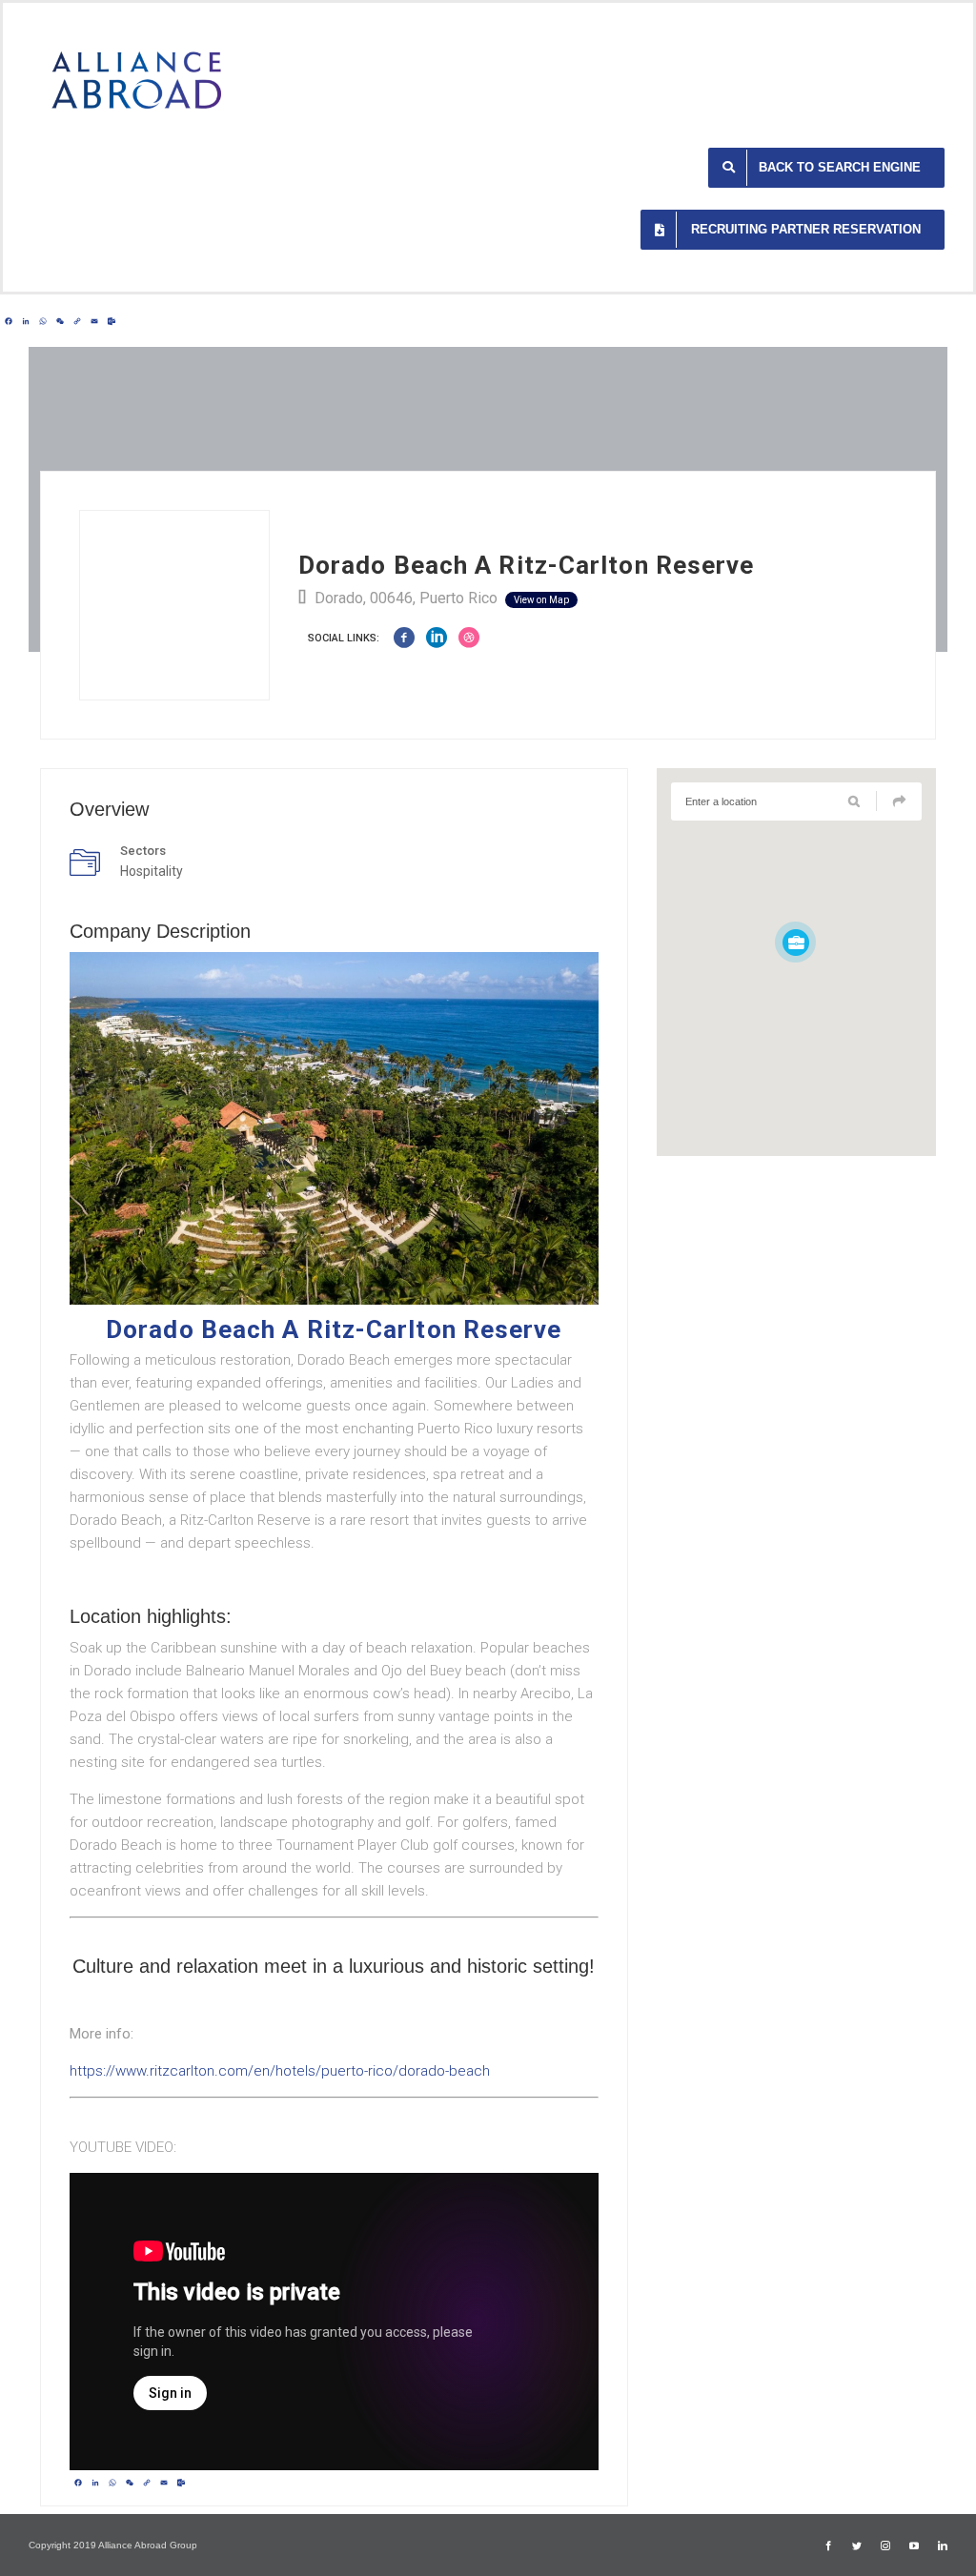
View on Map (541, 600)
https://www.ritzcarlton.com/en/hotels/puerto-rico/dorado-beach (280, 2071)
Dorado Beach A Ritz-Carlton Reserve (334, 1329)
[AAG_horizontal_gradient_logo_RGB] (136, 58)
